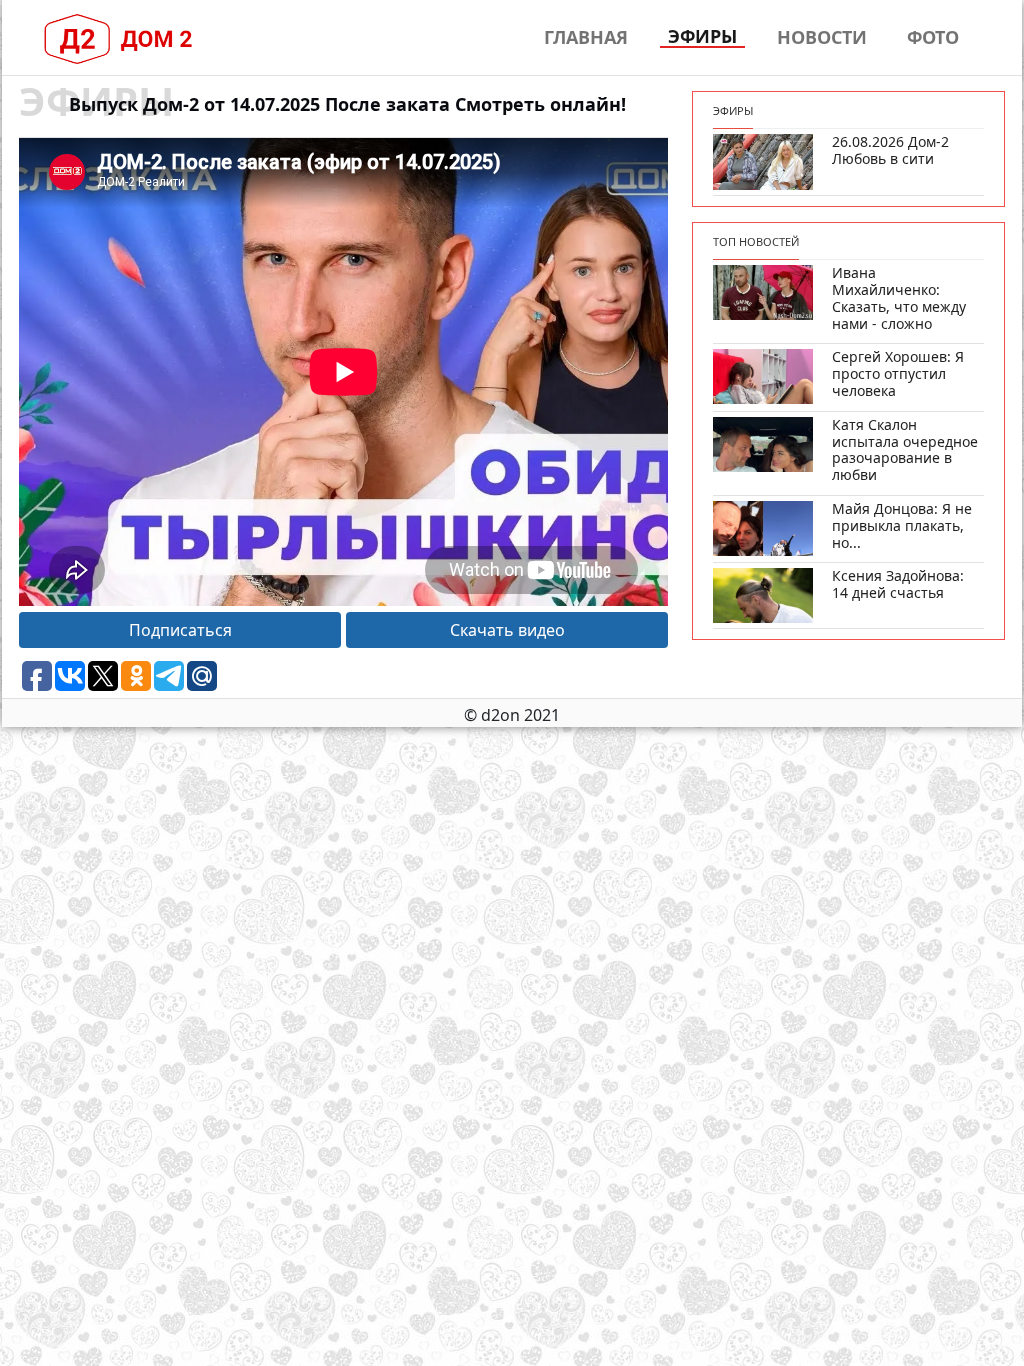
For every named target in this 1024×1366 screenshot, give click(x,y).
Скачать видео (507, 630)
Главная (586, 37)
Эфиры (702, 37)
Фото (933, 37)
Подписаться (180, 630)
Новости (822, 37)
